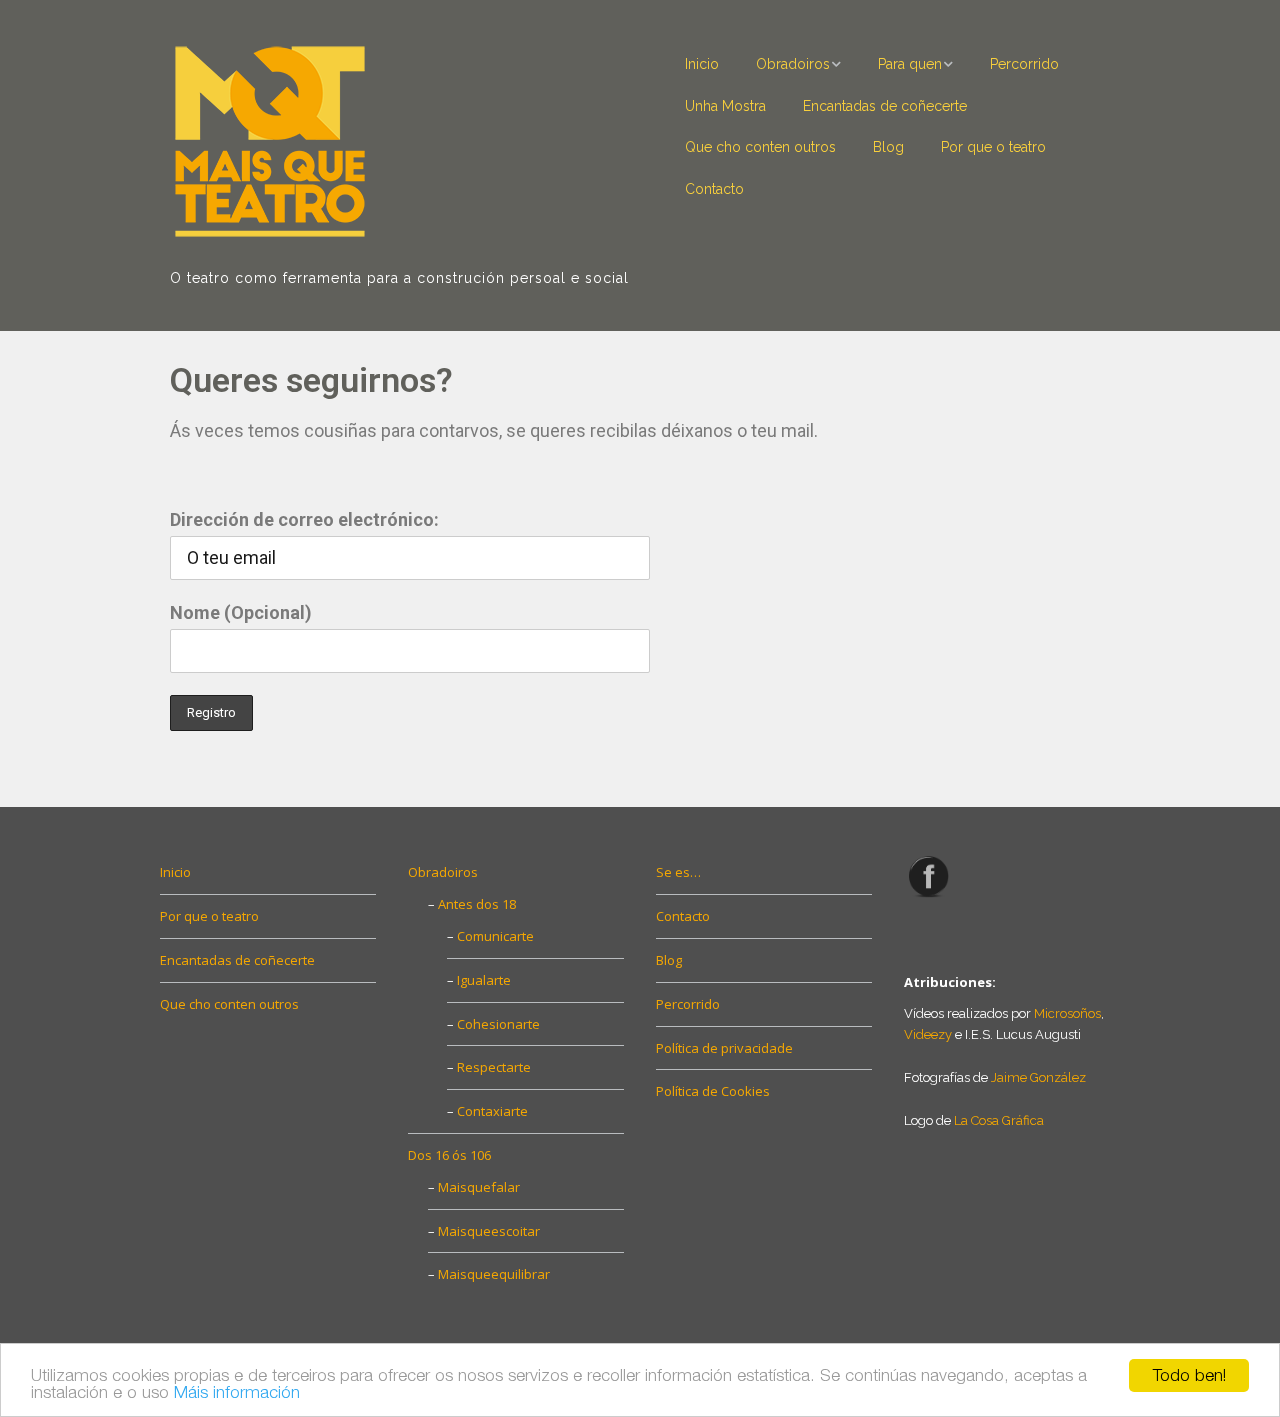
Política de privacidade (724, 1048)
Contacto (714, 189)
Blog (888, 147)
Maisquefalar (479, 1187)
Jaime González (1038, 1077)
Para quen (910, 64)
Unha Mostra (725, 106)
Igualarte (484, 980)
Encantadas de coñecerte (885, 106)
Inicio (702, 64)
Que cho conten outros (760, 147)
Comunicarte (495, 936)
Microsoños (1067, 1013)
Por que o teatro (993, 147)
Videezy (928, 1034)
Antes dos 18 (477, 904)
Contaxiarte (492, 1111)
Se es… (678, 872)
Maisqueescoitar (489, 1231)
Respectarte (494, 1067)
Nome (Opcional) (241, 612)
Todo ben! (1189, 1375)
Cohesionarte (498, 1024)
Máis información (237, 1392)
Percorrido (1024, 64)
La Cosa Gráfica (999, 1120)
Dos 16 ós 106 (449, 1155)
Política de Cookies (713, 1091)
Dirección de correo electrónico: (304, 519)
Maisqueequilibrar (494, 1274)
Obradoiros (793, 64)
